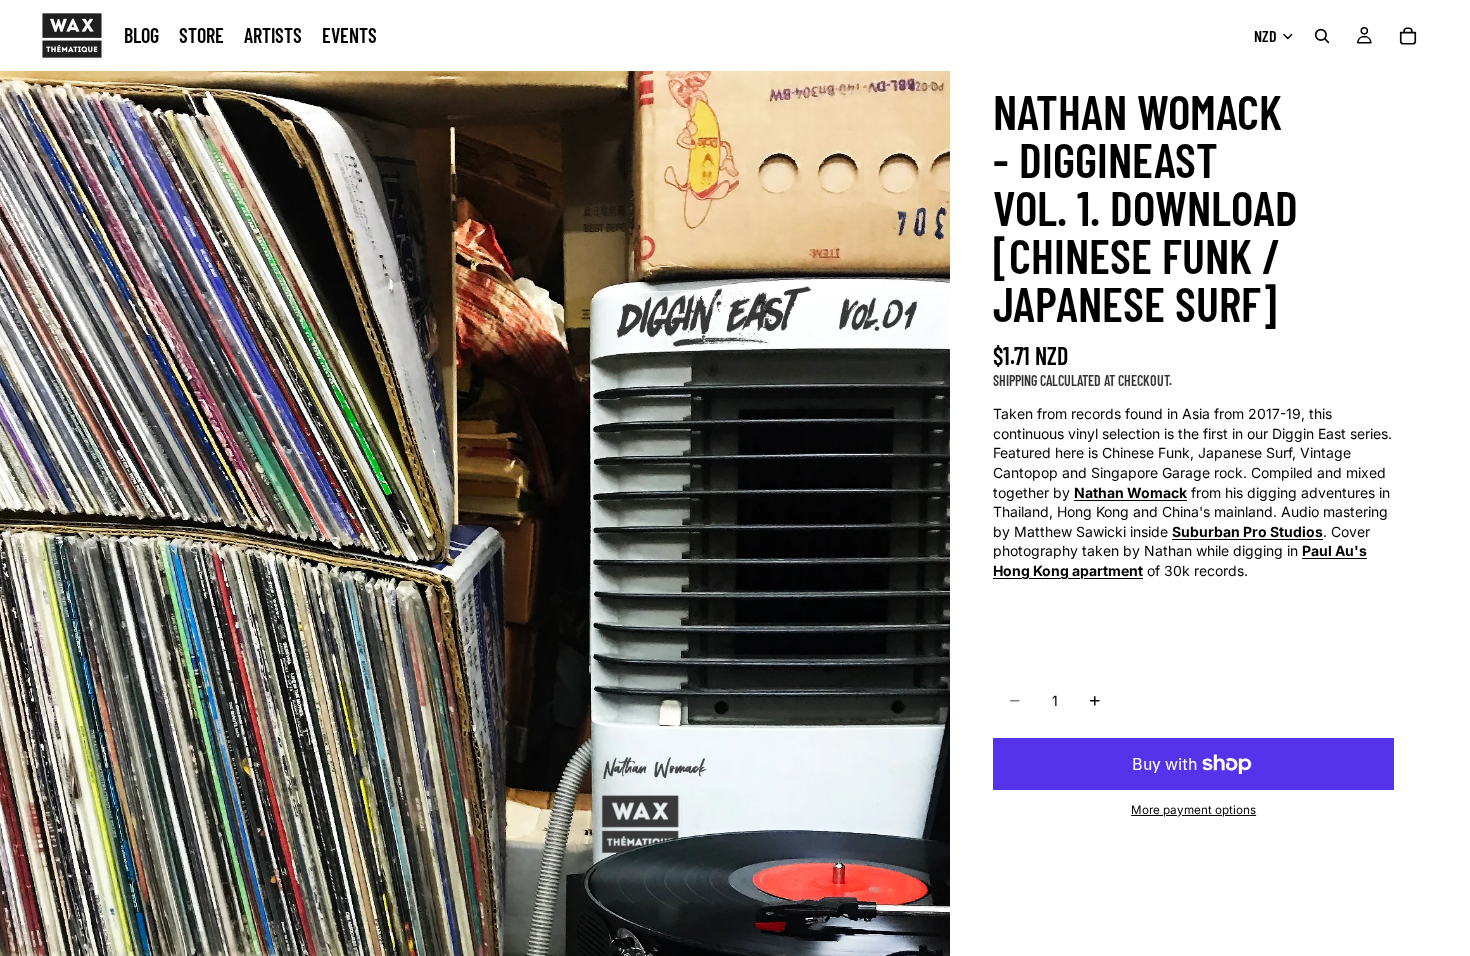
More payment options (1193, 810)
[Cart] (1408, 36)
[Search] (1322, 36)
